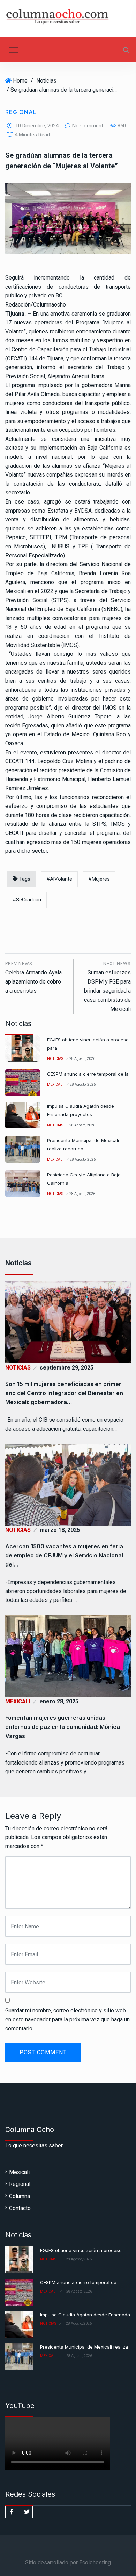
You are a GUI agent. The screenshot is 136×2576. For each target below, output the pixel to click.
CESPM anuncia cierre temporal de (78, 2282)
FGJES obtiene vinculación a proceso (81, 2250)
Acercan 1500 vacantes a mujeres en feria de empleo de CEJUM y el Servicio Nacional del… (64, 1555)
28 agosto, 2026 (82, 1059)
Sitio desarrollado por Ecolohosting (68, 2563)
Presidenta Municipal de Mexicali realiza (84, 2347)
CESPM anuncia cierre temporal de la (88, 1074)
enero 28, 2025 (59, 1701)
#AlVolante (59, 879)
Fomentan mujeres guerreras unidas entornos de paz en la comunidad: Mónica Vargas (63, 1727)
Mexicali (55, 1085)
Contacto (20, 2208)
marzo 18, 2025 (60, 1530)
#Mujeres (99, 879)
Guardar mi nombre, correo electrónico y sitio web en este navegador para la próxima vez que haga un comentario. (67, 2019)
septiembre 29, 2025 (67, 1368)
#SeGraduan (27, 900)
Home (20, 81)
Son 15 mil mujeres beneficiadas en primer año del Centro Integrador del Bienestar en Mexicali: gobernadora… (64, 1393)
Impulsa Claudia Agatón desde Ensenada (85, 2315)
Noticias (46, 81)
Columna (20, 2196)
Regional (21, 112)
